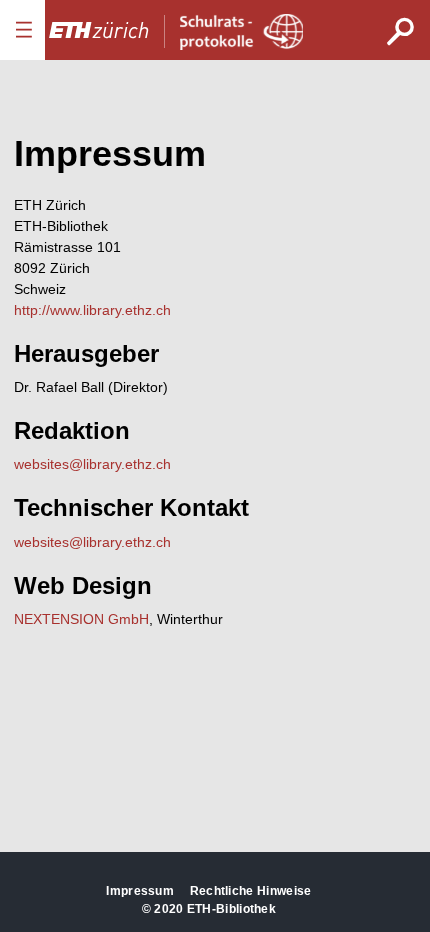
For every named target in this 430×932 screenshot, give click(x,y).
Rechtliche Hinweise (251, 891)
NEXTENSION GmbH (81, 619)
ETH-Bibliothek (231, 909)
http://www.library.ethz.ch (92, 310)
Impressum (140, 891)
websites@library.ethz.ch (92, 464)
